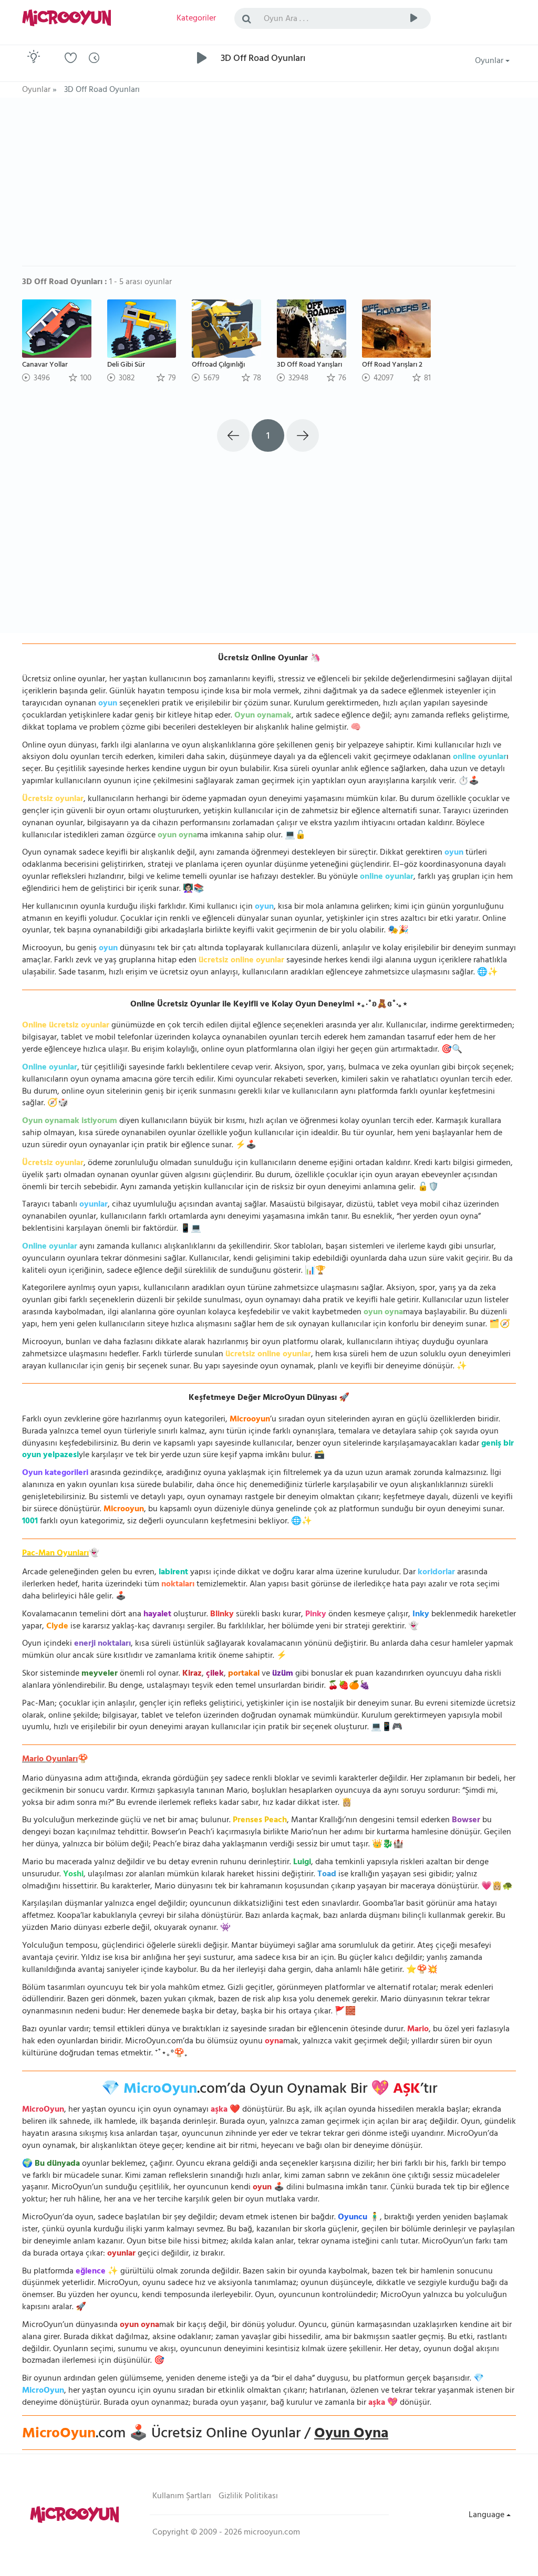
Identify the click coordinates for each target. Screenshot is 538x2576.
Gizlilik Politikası (248, 2497)
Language (488, 2516)
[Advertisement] (269, 187)
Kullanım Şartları (182, 2497)
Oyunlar (490, 61)
